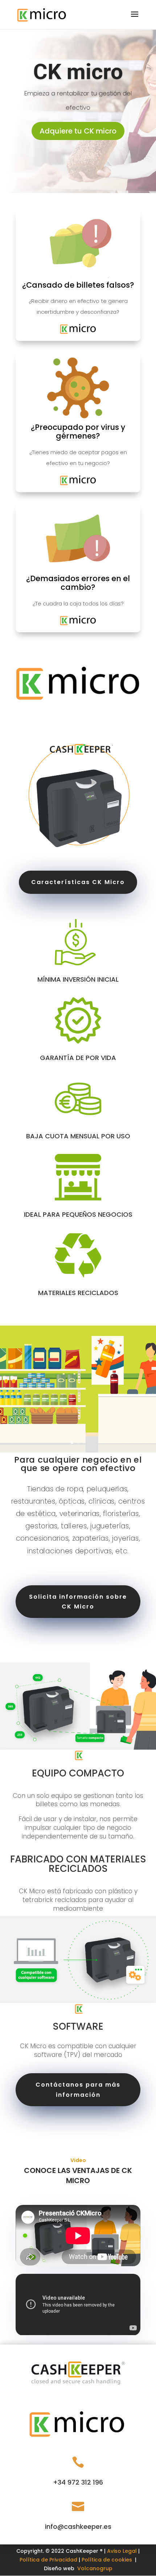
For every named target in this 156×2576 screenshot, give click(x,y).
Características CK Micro (78, 882)
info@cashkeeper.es (78, 2526)
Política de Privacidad (48, 2560)
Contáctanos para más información (78, 2090)
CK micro (78, 72)
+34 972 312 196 (78, 2482)
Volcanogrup (95, 2568)
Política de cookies (107, 2560)
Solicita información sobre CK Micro (78, 1602)
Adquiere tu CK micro (78, 131)
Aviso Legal (122, 2551)
